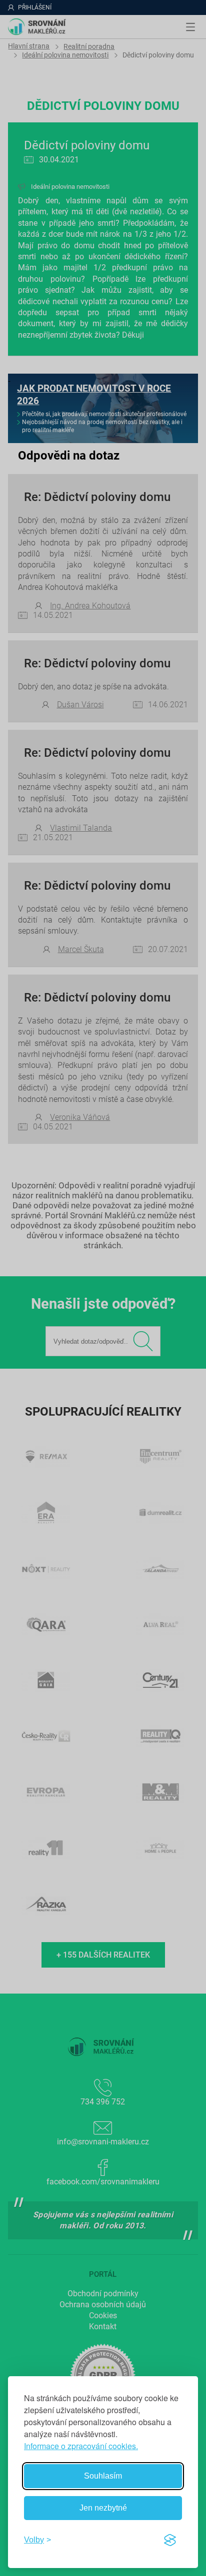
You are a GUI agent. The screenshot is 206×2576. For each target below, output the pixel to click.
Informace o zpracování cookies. (81, 2446)
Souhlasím (103, 2476)
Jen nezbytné (103, 2508)
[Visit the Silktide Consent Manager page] (170, 2540)
